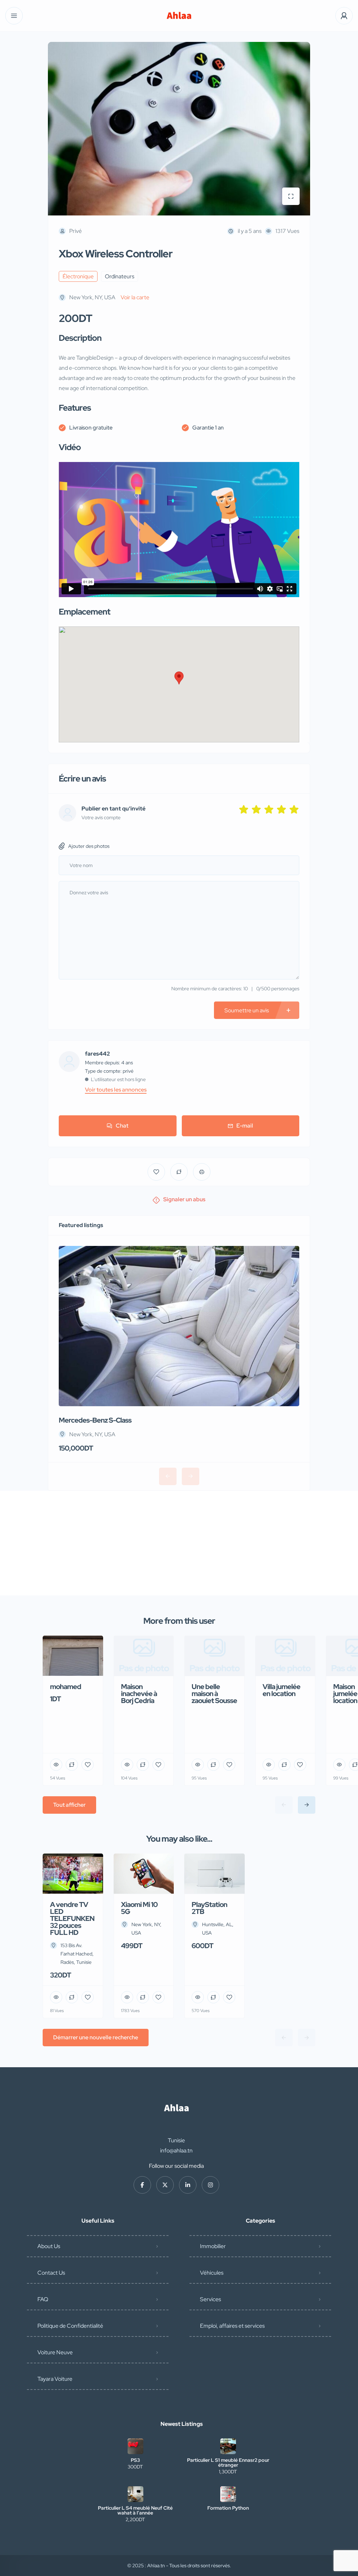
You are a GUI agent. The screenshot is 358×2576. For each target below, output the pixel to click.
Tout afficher (69, 1805)
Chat (122, 1126)
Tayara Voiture (55, 2379)
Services (210, 2299)
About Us (49, 2246)
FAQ (43, 2299)
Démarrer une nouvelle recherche (96, 2037)
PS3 (135, 2460)
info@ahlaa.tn (176, 2151)
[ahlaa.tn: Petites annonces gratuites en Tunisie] (179, 16)
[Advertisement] (179, 1543)
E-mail (245, 1126)
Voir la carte (135, 297)
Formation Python (228, 2508)
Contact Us (51, 2273)
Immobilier (213, 2246)
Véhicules (212, 2273)
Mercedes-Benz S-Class (95, 1420)
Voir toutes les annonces (116, 1090)
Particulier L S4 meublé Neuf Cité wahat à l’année (135, 2510)
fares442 (98, 1054)
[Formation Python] (228, 2494)
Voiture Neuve (55, 2352)
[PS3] (135, 2446)
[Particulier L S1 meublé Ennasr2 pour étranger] (228, 2446)
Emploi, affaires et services (232, 2326)
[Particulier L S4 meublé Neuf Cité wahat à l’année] (135, 2494)
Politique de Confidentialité (70, 2326)
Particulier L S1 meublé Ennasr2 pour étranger (228, 2463)
